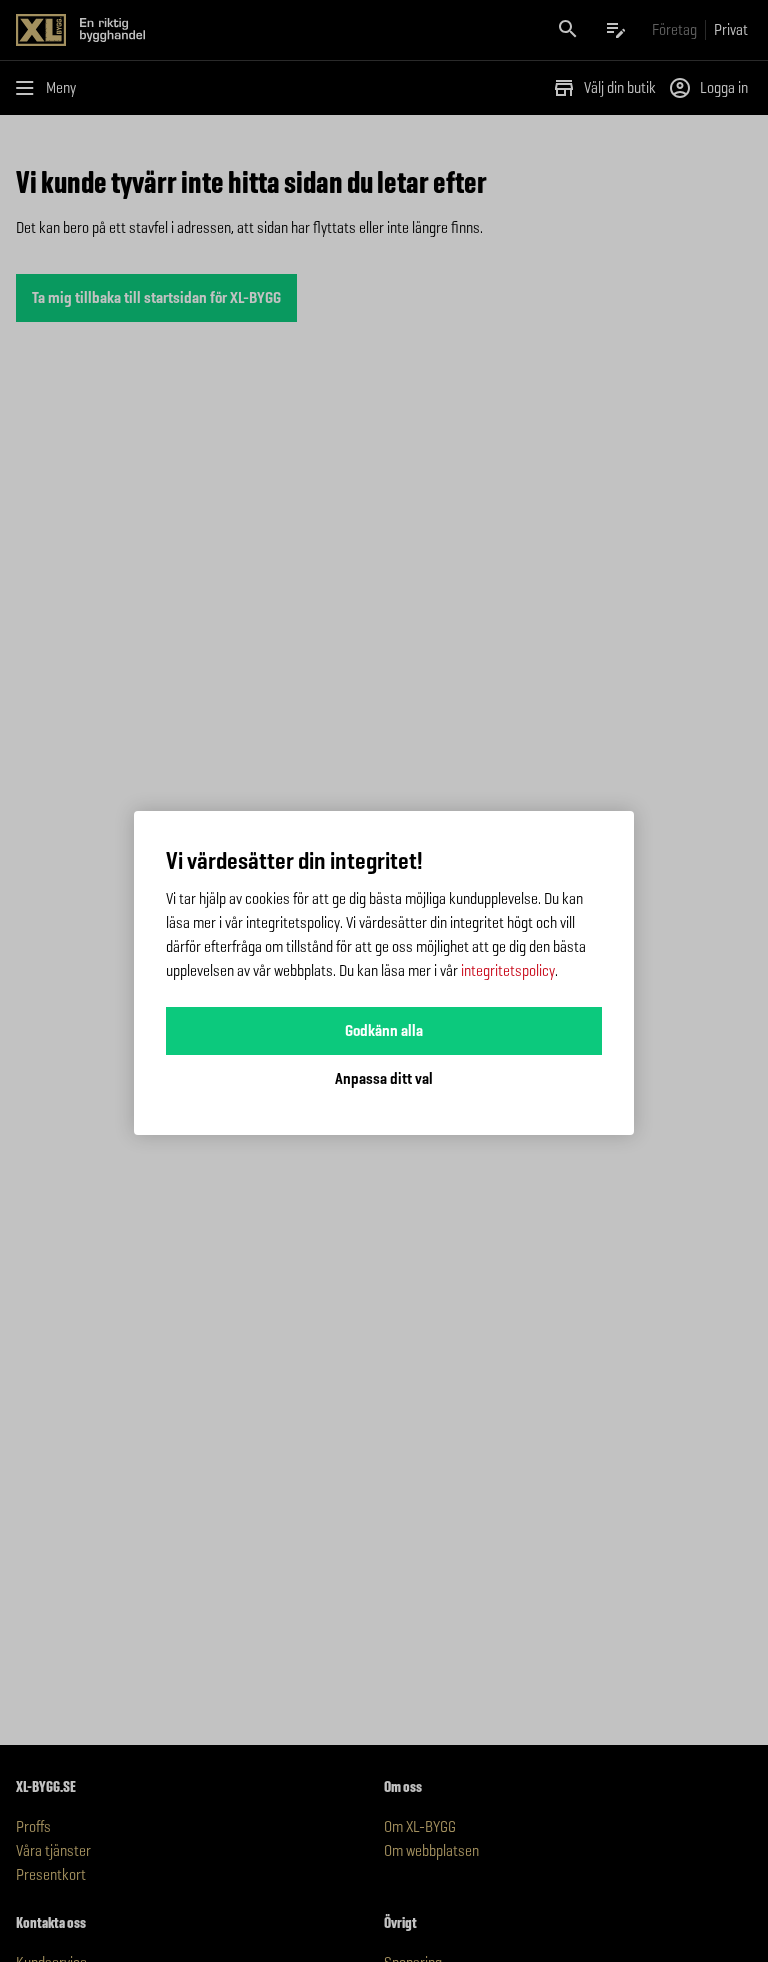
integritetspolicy (508, 970)
